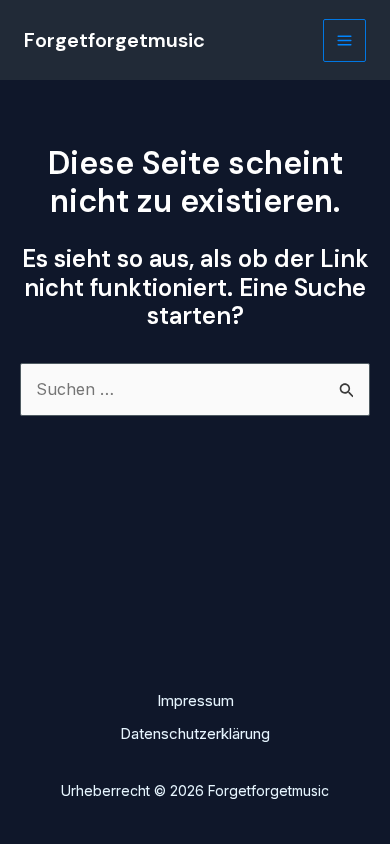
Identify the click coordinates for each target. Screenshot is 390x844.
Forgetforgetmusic (114, 40)
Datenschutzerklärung (195, 733)
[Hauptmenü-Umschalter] (344, 40)
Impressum (195, 700)
